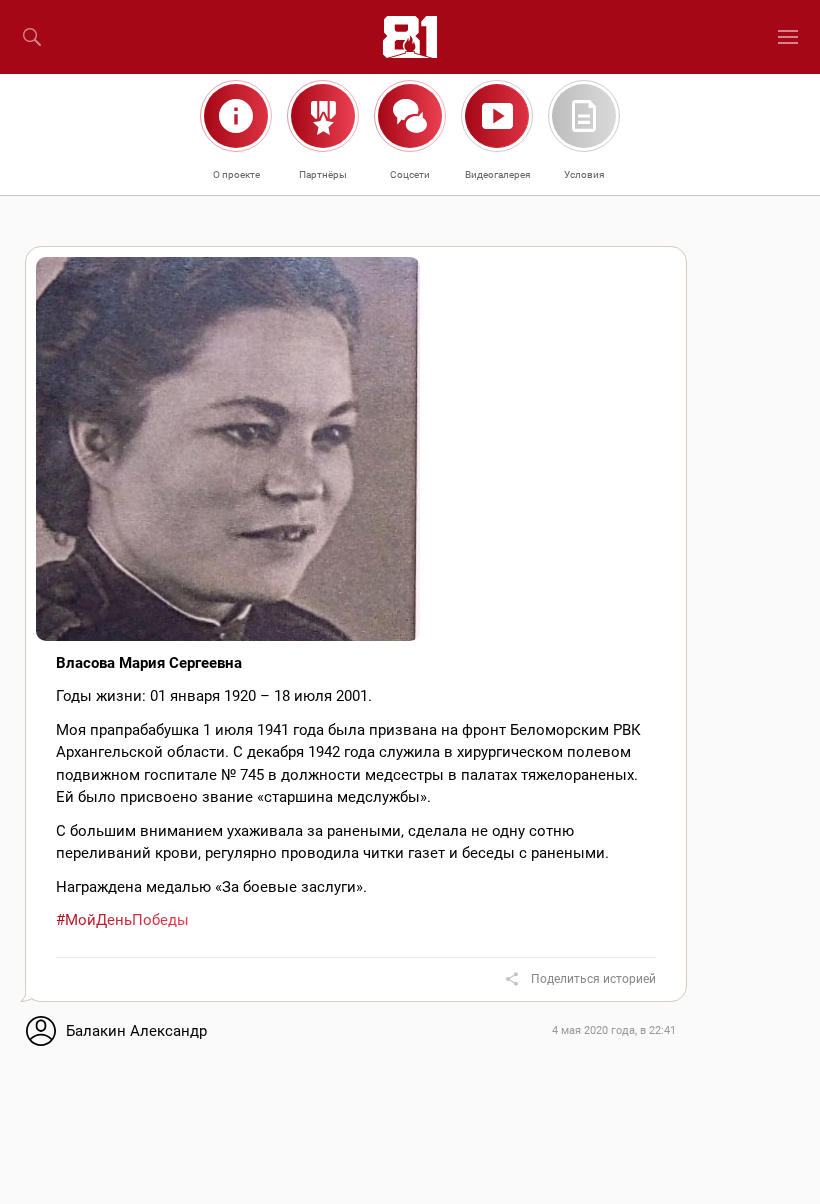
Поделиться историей (593, 979)
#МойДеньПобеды (122, 920)
